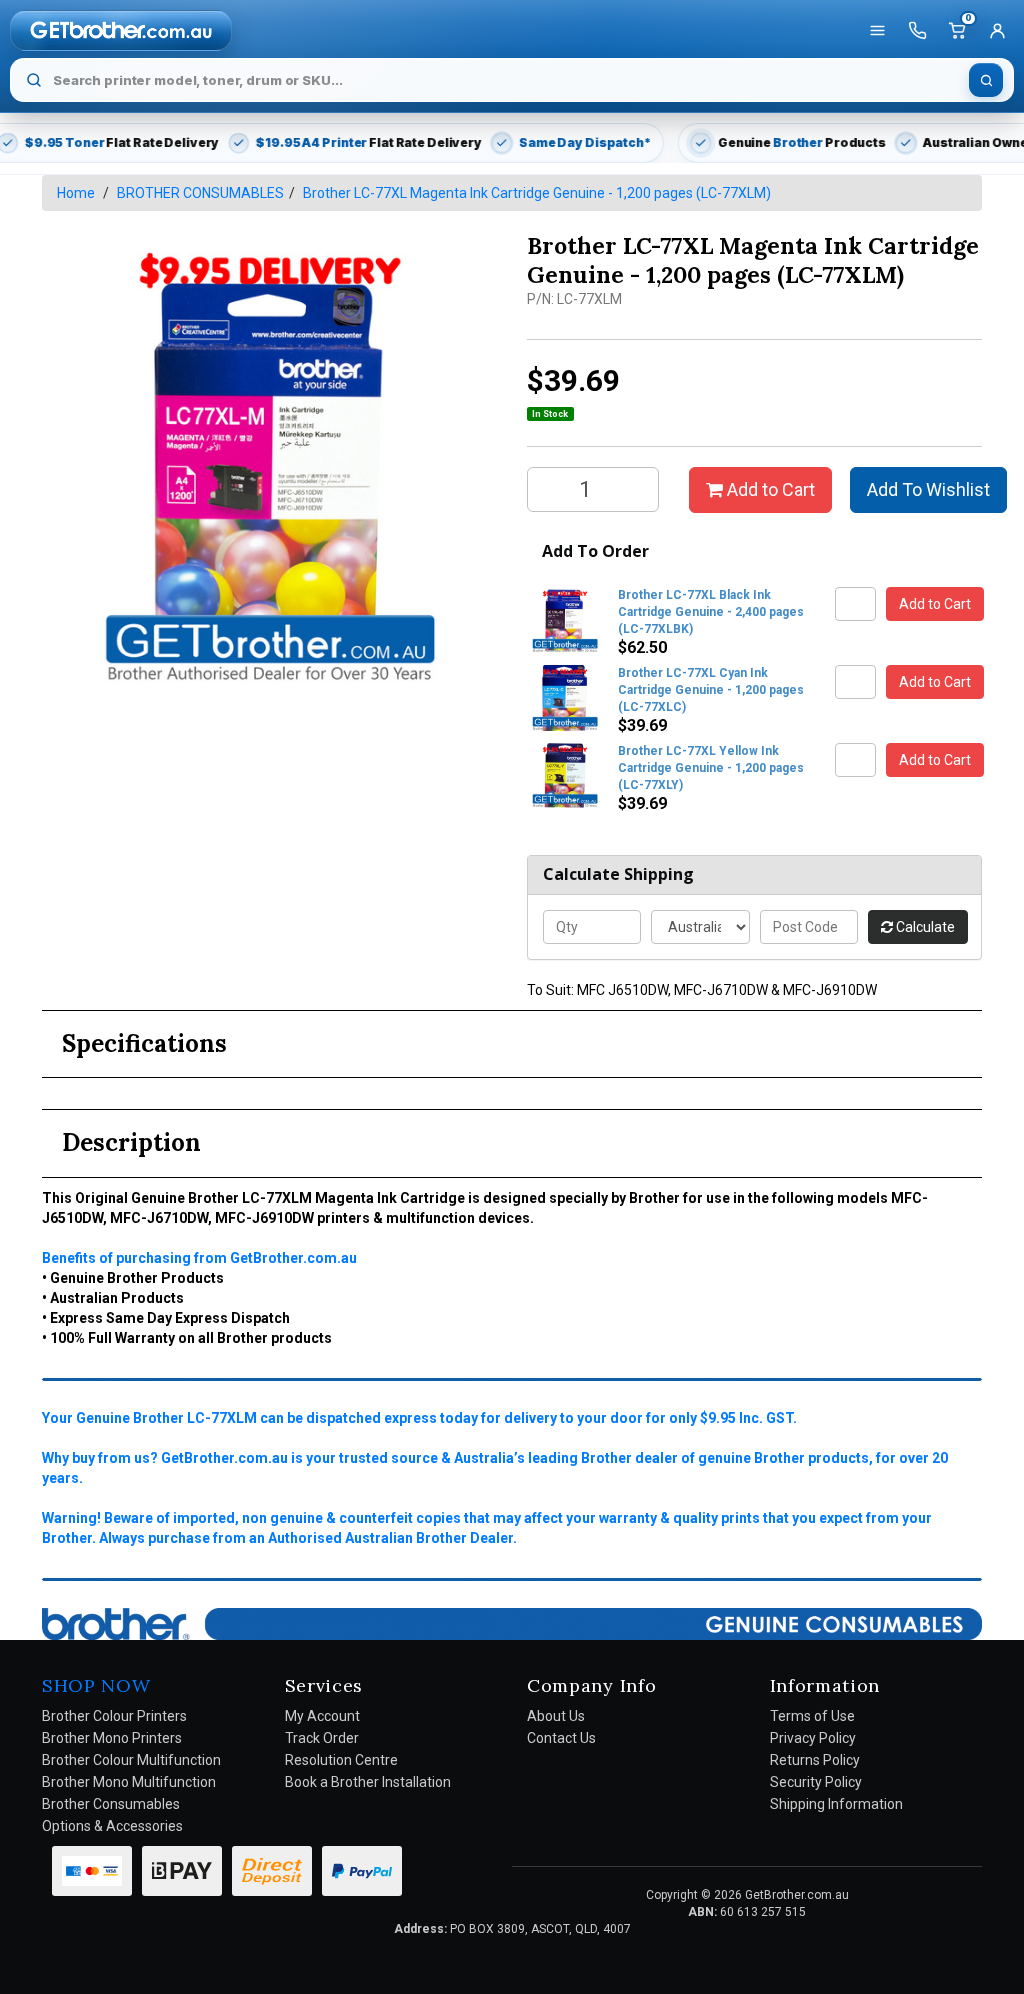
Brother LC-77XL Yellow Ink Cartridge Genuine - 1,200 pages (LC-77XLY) (711, 768)
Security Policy (816, 1782)
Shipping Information (836, 1804)
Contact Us (561, 1738)
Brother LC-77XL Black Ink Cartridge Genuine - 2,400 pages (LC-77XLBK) (711, 612)
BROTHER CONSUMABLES (200, 193)
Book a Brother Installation (368, 1782)
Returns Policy (815, 1760)
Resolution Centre (341, 1760)
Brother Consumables (111, 1804)
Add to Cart (769, 489)
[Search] (986, 80)
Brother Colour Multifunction (131, 1760)
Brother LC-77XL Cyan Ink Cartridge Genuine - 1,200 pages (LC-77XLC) (711, 690)
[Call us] (917, 31)
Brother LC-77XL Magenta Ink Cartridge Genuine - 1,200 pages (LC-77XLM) (537, 193)
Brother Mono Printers (112, 1738)
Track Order (322, 1738)
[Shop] (877, 31)
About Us (556, 1716)
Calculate (924, 927)
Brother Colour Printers (114, 1716)
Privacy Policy (813, 1738)
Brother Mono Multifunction (129, 1782)
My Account (322, 1716)
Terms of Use (812, 1716)
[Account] (997, 31)
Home (76, 193)
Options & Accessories (112, 1826)
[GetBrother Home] (121, 30)
